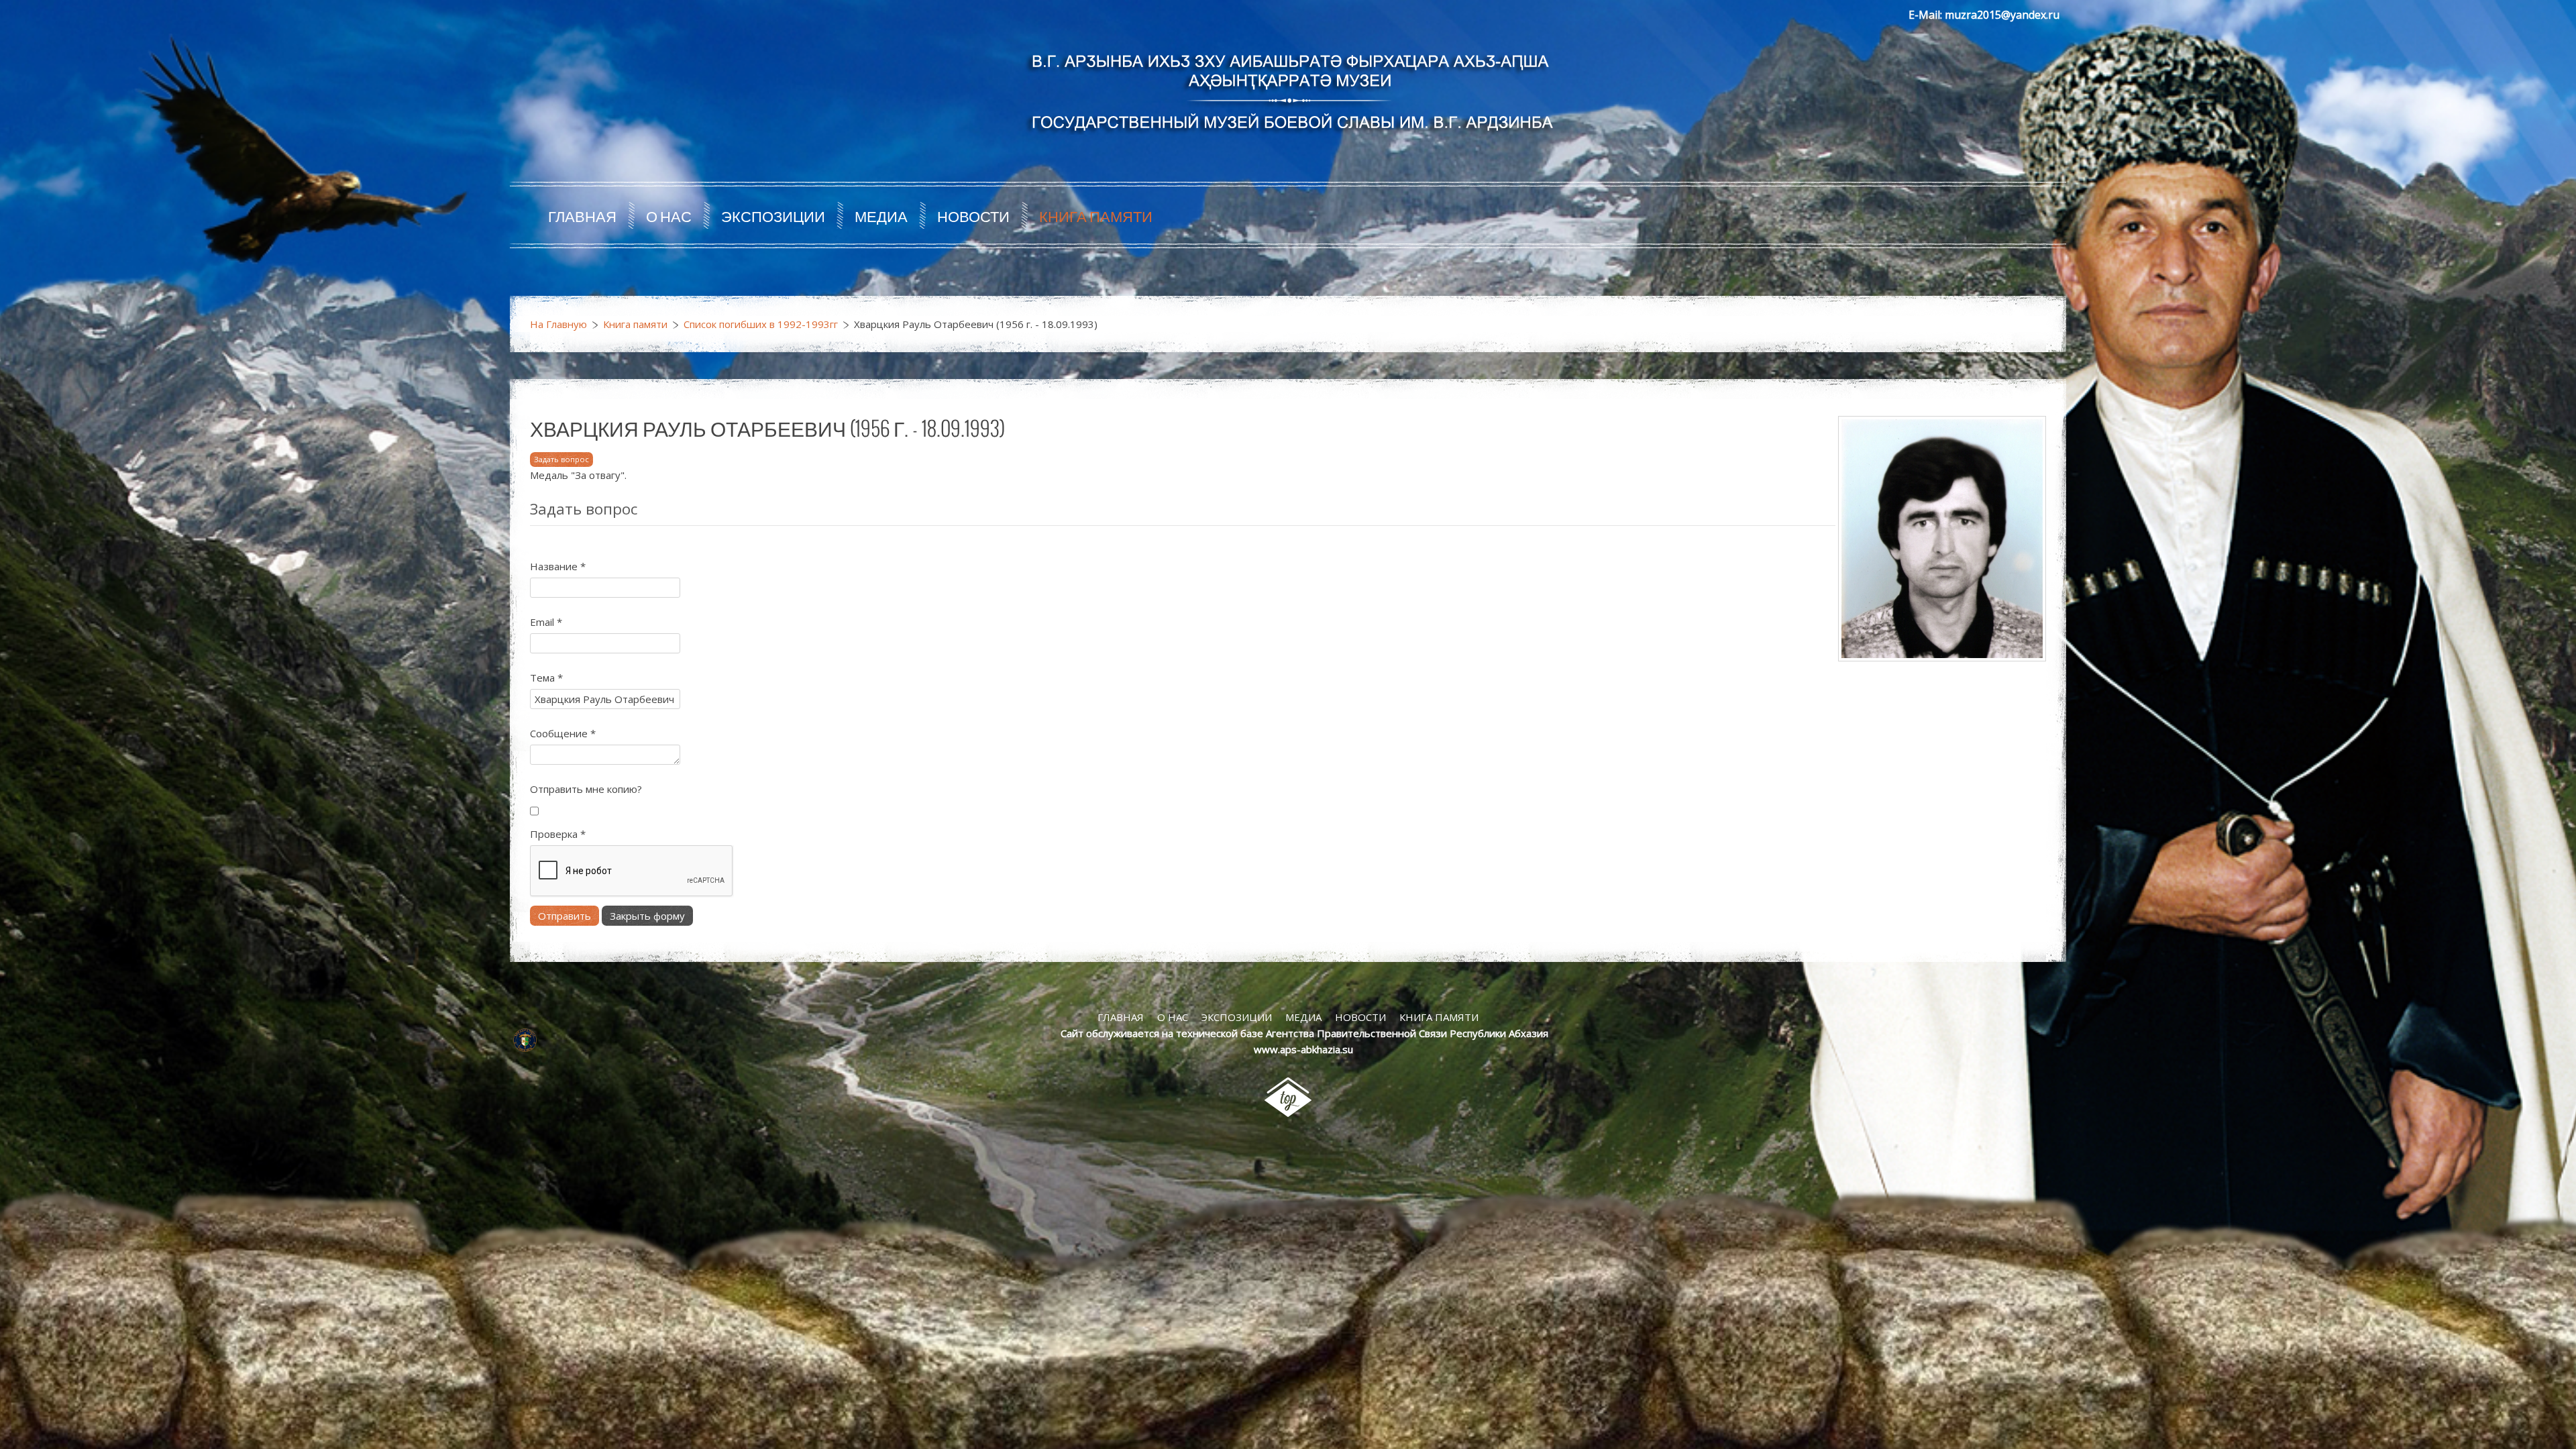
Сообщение (563, 733)
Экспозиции (773, 215)
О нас (669, 215)
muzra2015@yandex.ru (2002, 15)
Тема (546, 678)
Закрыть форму (647, 916)
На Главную (558, 324)
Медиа (881, 215)
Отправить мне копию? (586, 789)
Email (546, 622)
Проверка (558, 834)
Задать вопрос (561, 459)
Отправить (565, 916)
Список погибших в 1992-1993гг (761, 324)
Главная (582, 215)
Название (558, 566)
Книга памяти (1096, 215)
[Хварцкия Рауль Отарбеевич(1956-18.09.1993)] (1942, 537)
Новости (973, 215)
